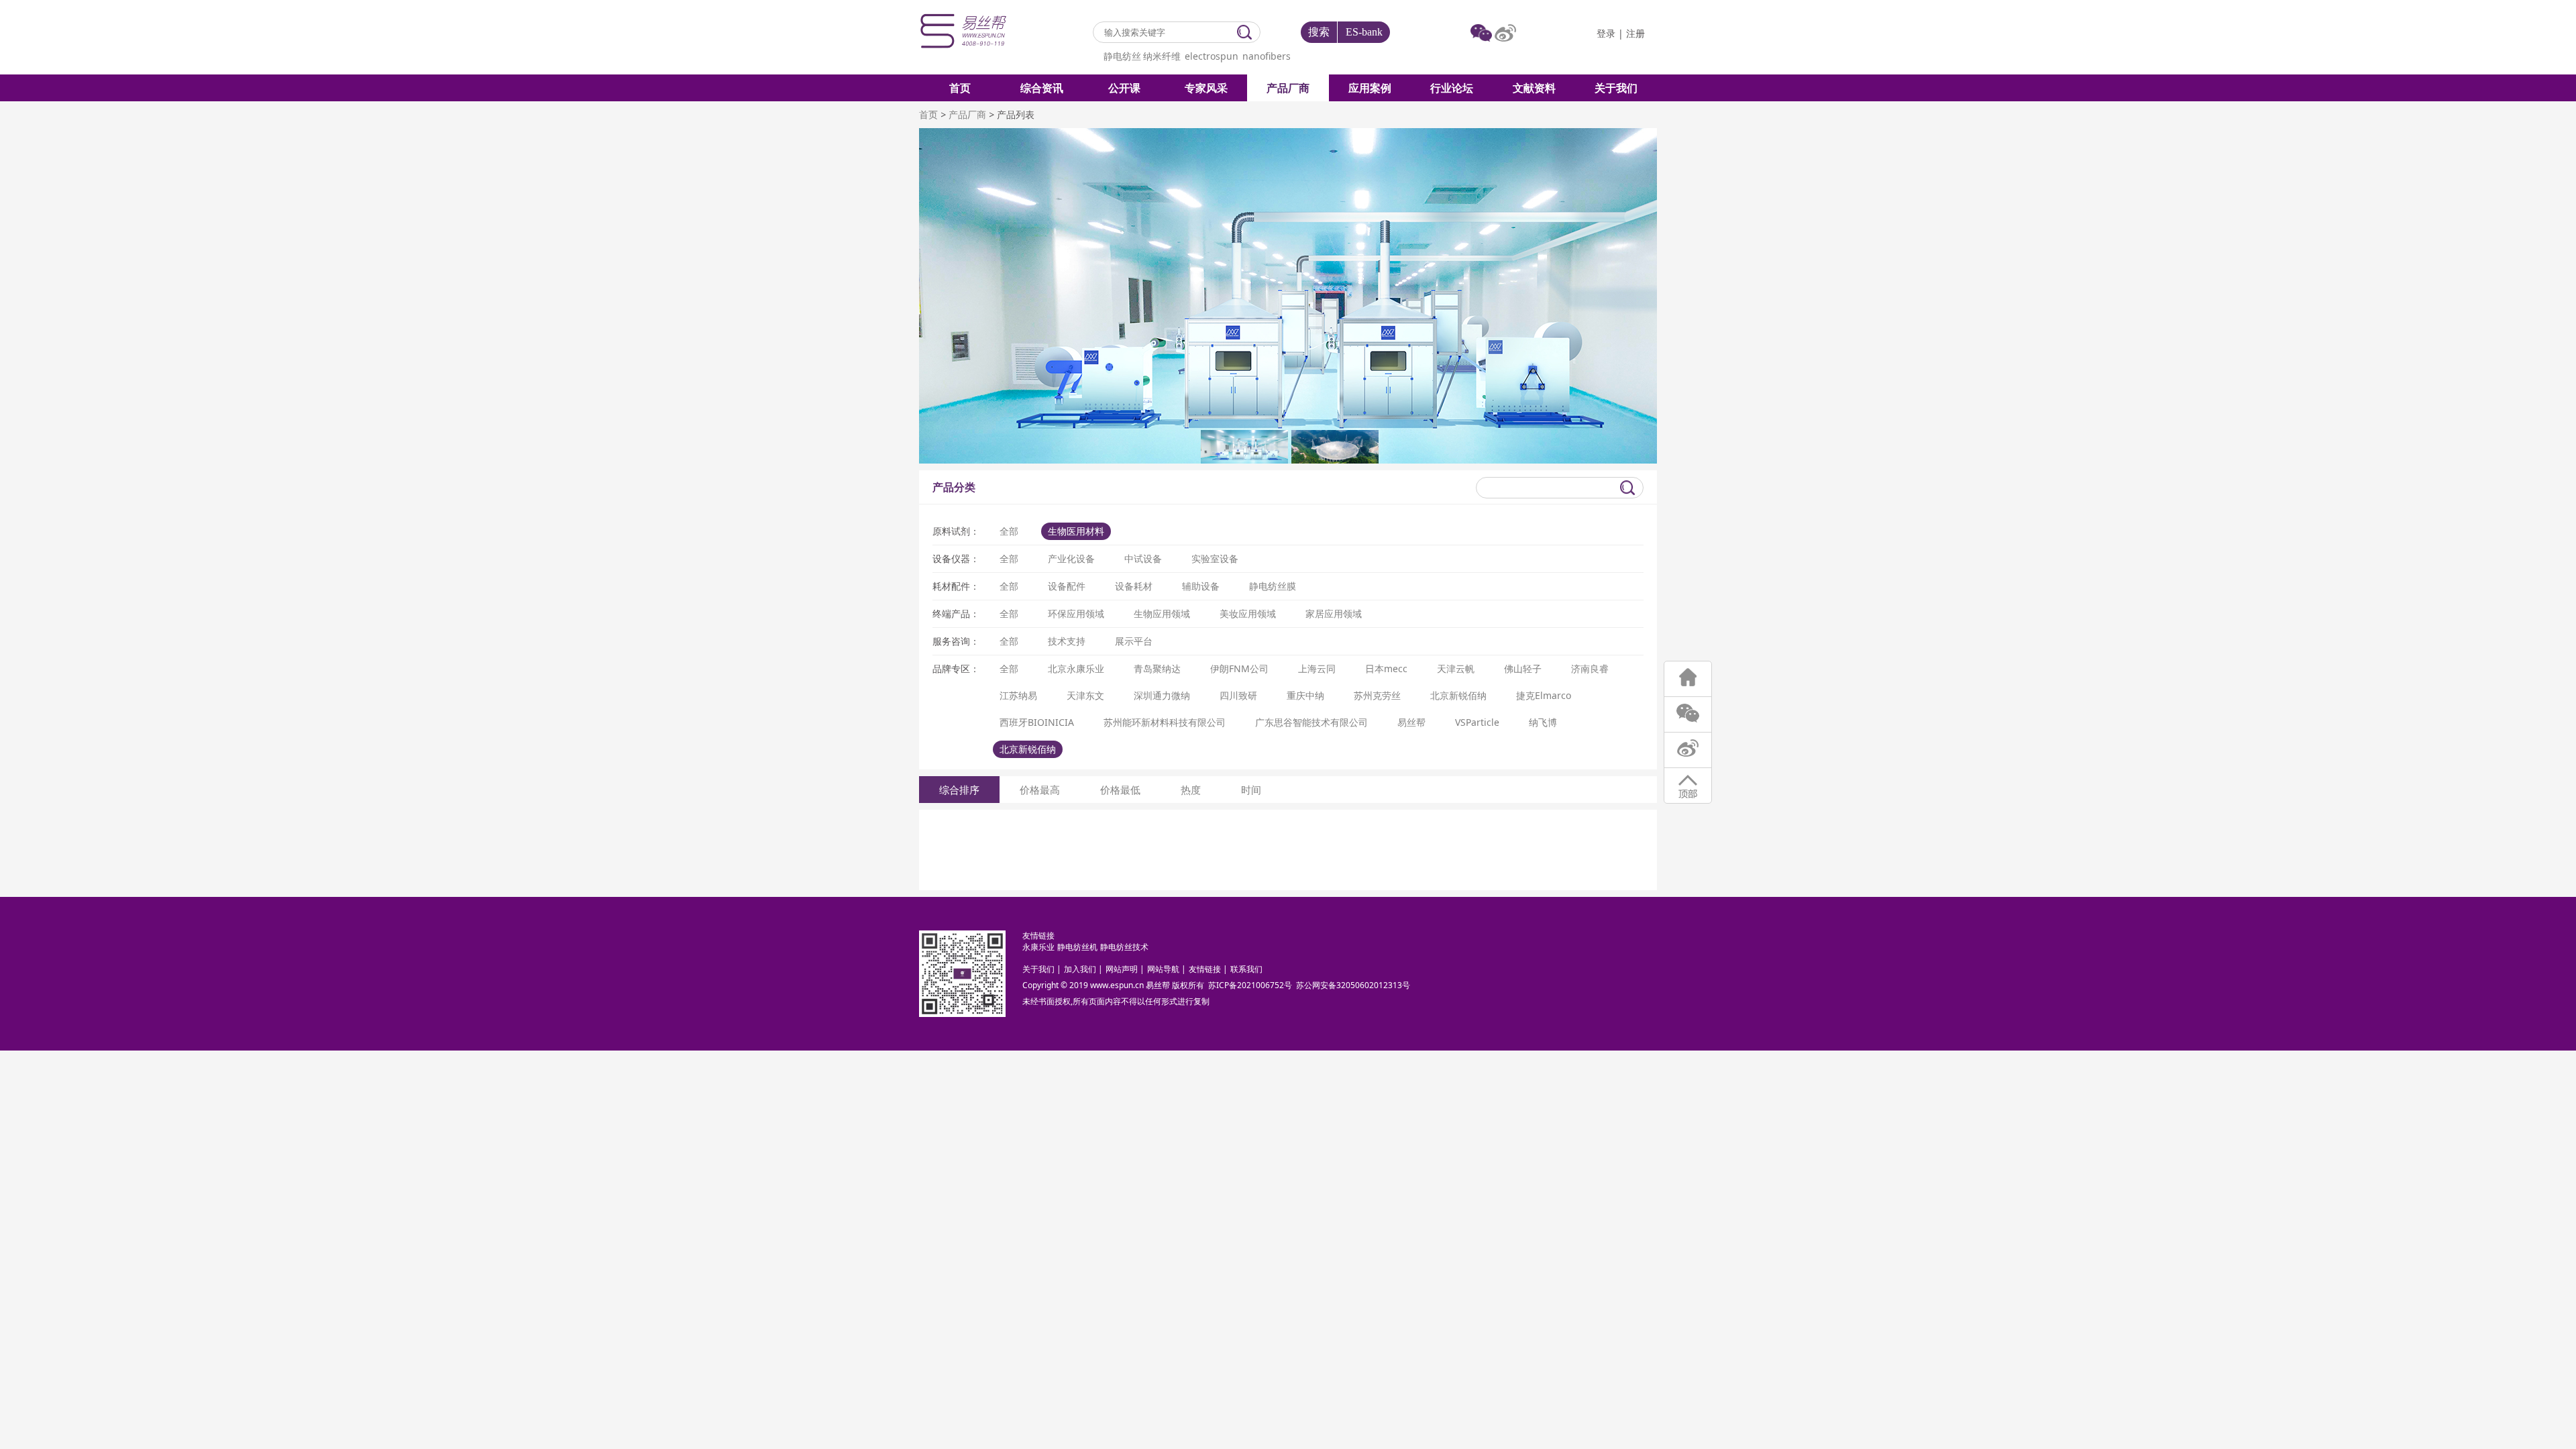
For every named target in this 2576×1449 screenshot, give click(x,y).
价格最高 (1040, 790)
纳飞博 (1543, 722)
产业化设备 (1071, 558)
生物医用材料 (1076, 531)
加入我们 (1080, 969)
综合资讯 (1042, 88)
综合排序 (959, 790)
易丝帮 (1411, 722)
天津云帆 (1456, 668)
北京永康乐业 (1076, 668)
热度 (1191, 790)
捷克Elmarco (1544, 695)
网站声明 (1122, 969)
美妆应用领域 (1248, 613)
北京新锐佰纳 (1458, 695)
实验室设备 (1215, 558)
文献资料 (1534, 88)
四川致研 (1238, 695)
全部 (1009, 531)
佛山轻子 (1523, 668)
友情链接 (1205, 969)
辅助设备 (1201, 586)
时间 (1251, 790)
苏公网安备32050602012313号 (1353, 985)
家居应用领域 (1334, 613)
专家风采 (1206, 88)
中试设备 (1143, 558)
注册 (1635, 34)
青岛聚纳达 (1157, 668)
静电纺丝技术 (1124, 947)
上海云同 (1317, 668)
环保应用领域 (1076, 613)
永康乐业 (1038, 947)
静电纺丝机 (1077, 947)
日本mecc (1386, 668)
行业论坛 (1452, 88)
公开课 (1124, 88)
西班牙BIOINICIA (1037, 722)
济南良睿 (1590, 668)
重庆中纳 (1305, 695)
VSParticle (1477, 722)
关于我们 (1616, 88)
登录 (1606, 34)
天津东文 (1085, 695)
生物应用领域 (1162, 613)
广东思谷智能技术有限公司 (1311, 722)
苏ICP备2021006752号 (1250, 985)
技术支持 (1067, 641)
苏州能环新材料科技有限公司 (1165, 722)
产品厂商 (1288, 88)
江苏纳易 (1018, 695)
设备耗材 (1134, 586)
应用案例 (1370, 88)
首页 (960, 88)
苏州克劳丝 (1377, 695)
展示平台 (1134, 641)
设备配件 (1067, 586)
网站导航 (1163, 969)
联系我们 (1246, 969)
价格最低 (1120, 790)
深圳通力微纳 (1162, 695)
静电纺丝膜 (1273, 586)
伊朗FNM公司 (1239, 668)
